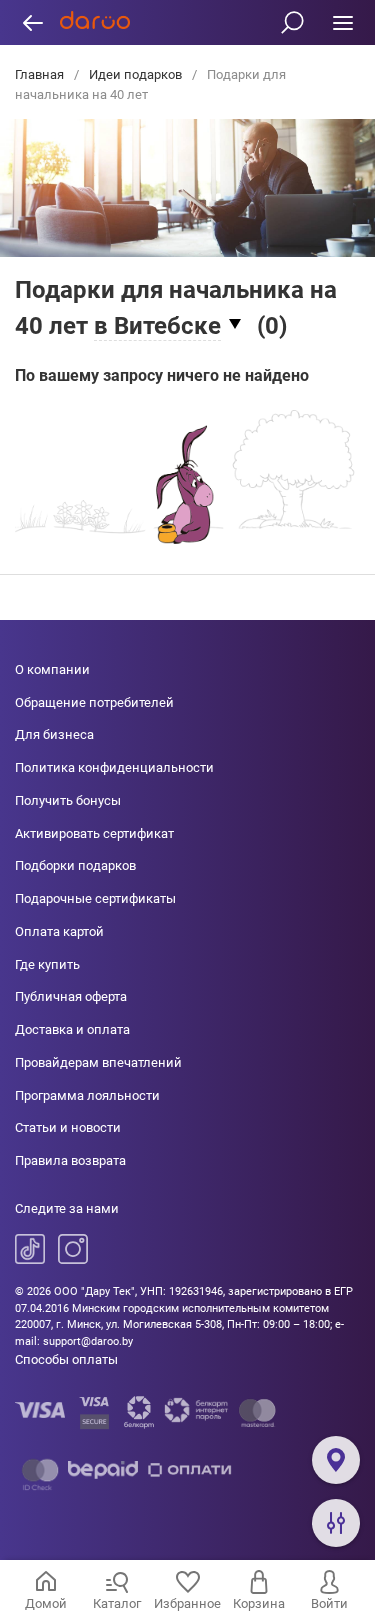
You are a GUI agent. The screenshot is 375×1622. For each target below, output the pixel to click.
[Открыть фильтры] (336, 1523)
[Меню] (342, 22)
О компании (52, 669)
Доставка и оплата (72, 1029)
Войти (329, 1603)
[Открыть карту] (336, 1460)
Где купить (47, 964)
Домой (46, 1603)
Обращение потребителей (94, 702)
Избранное (187, 1603)
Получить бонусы (68, 800)
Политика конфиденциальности (114, 767)
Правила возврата (70, 1160)
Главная (41, 74)
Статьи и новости (68, 1127)
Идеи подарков (135, 74)
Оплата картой (59, 931)
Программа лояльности (87, 1095)
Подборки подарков (75, 865)
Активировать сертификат (94, 833)
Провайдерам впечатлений (98, 1062)
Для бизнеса (54, 734)
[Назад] (32, 22)
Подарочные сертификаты (95, 898)
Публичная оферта (71, 996)
